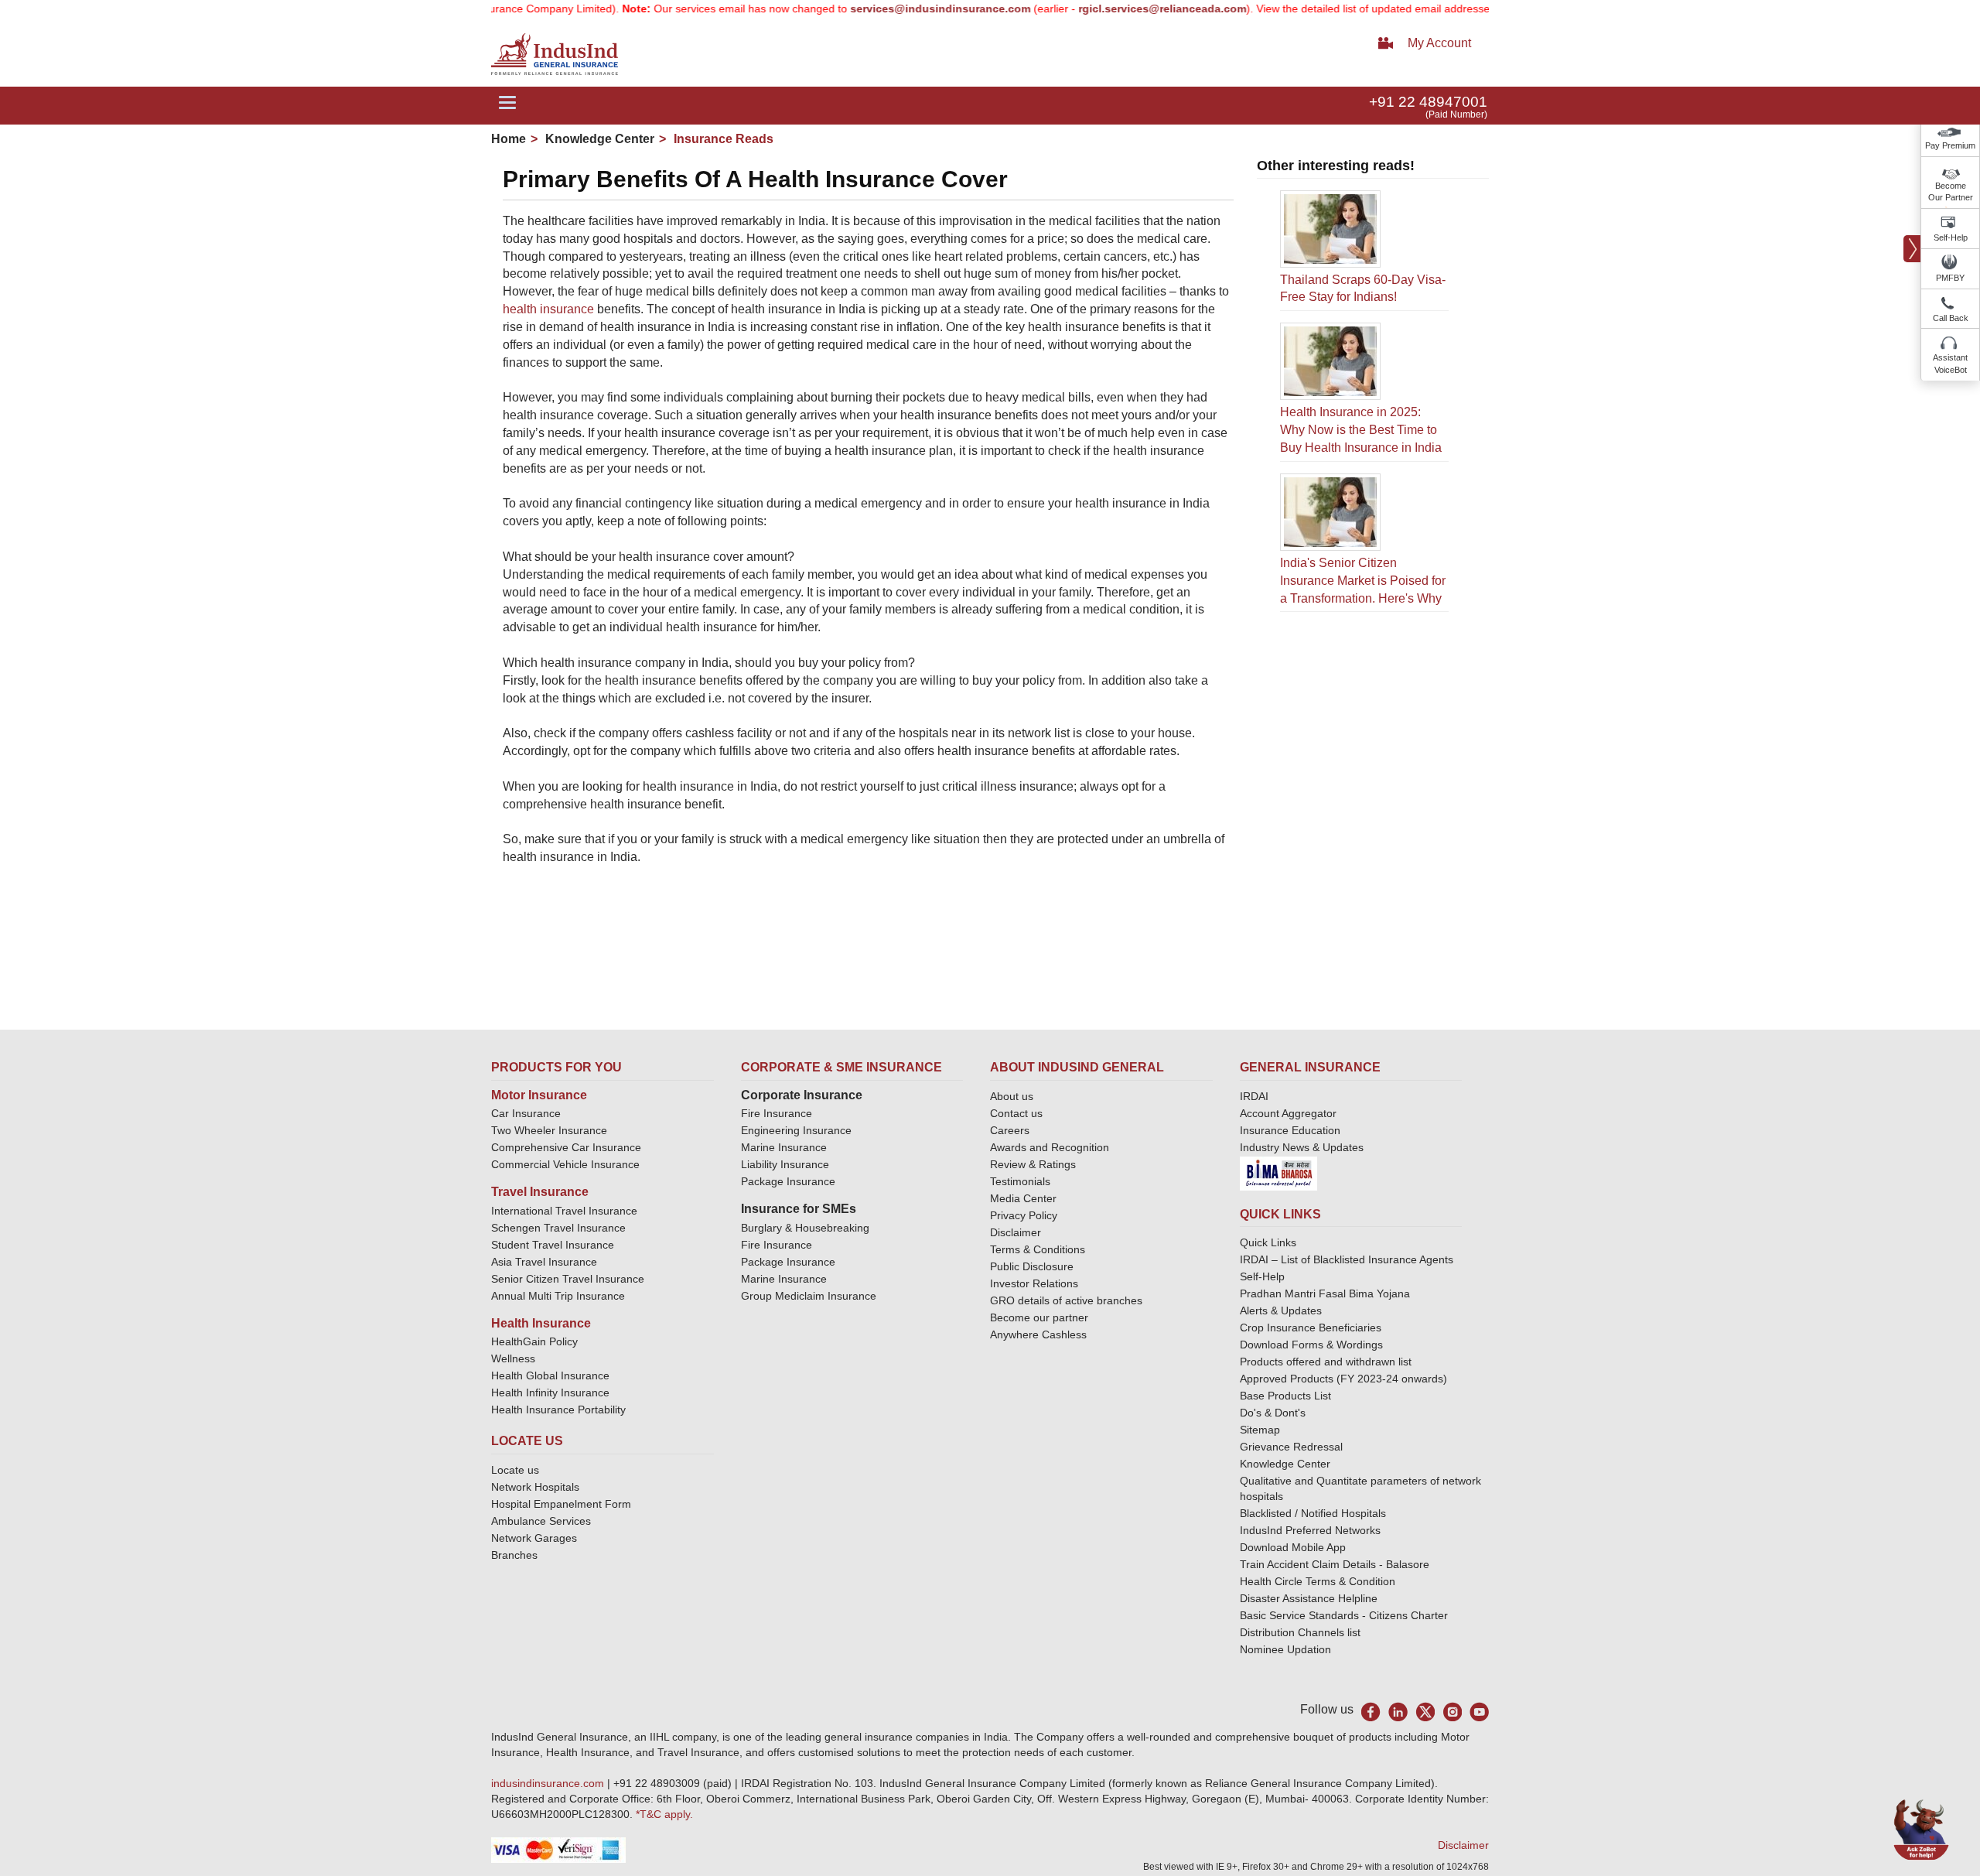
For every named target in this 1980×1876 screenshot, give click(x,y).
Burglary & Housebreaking (805, 1228)
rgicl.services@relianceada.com (1119, 9)
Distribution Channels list (1300, 1632)
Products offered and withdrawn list (1326, 1362)
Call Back (1951, 318)
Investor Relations (1034, 1283)
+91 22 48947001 (1428, 102)
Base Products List (1285, 1396)
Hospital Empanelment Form (561, 1504)
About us (1012, 1096)
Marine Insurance (784, 1147)
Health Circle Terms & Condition (1318, 1581)
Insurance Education (1290, 1130)
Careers (1010, 1130)
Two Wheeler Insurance (549, 1130)
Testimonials (1020, 1181)
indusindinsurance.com (549, 1783)
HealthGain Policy (534, 1341)
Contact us (1016, 1113)
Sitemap (1260, 1430)
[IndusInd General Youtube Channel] (1479, 1712)
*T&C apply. (664, 1814)
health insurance (548, 309)
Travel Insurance (540, 1192)
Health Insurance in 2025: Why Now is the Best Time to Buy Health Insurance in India (1361, 430)
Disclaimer (1016, 1232)
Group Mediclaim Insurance (809, 1296)
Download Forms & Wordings (1311, 1345)
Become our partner (1039, 1317)
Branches (514, 1555)
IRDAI (1254, 1096)
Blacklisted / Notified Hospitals (1313, 1513)
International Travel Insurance (564, 1211)
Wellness (513, 1358)
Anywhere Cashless (1038, 1334)
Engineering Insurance (796, 1130)
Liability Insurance (785, 1164)
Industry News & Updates (1302, 1147)
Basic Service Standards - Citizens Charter (1344, 1615)
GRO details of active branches (1066, 1300)
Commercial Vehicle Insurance (565, 1164)
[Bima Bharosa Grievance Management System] (1278, 1172)
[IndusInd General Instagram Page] (1452, 1712)
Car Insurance (526, 1113)
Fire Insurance (777, 1113)
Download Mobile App (1293, 1547)
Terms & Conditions (1038, 1249)
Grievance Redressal (1291, 1447)
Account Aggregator (1288, 1113)
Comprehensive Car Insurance (566, 1147)
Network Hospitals (535, 1487)
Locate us (515, 1470)
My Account (1439, 43)
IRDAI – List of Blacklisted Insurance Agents (1347, 1259)
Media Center (1023, 1198)
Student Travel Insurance (553, 1245)
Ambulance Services (541, 1521)
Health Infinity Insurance (552, 1392)
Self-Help (1951, 237)
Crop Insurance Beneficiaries (1311, 1328)
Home (509, 139)
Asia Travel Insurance (544, 1262)
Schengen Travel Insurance (558, 1228)
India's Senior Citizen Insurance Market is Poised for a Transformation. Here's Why (1363, 581)
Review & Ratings (1033, 1164)
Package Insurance (788, 1181)
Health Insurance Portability (558, 1410)
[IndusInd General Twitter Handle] (1425, 1712)
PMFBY (1950, 278)
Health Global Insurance (552, 1375)
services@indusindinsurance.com (897, 9)
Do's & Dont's (1273, 1413)
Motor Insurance (539, 1095)
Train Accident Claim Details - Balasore (1335, 1564)
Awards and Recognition (1050, 1147)
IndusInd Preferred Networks (1310, 1530)
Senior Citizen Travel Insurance (568, 1279)
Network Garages (534, 1538)
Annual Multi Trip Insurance (558, 1296)
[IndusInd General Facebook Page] (1371, 1712)
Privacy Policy (1024, 1215)
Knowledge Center (598, 139)
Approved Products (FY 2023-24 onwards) (1343, 1379)
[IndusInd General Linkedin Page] (1398, 1712)
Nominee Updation (1285, 1649)
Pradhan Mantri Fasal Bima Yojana (1325, 1293)
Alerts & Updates (1281, 1310)
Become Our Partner (1951, 192)
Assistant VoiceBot (1950, 364)
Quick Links (1268, 1242)
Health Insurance (541, 1323)
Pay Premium (1950, 145)
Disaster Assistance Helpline (1309, 1598)
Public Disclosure (1032, 1266)
